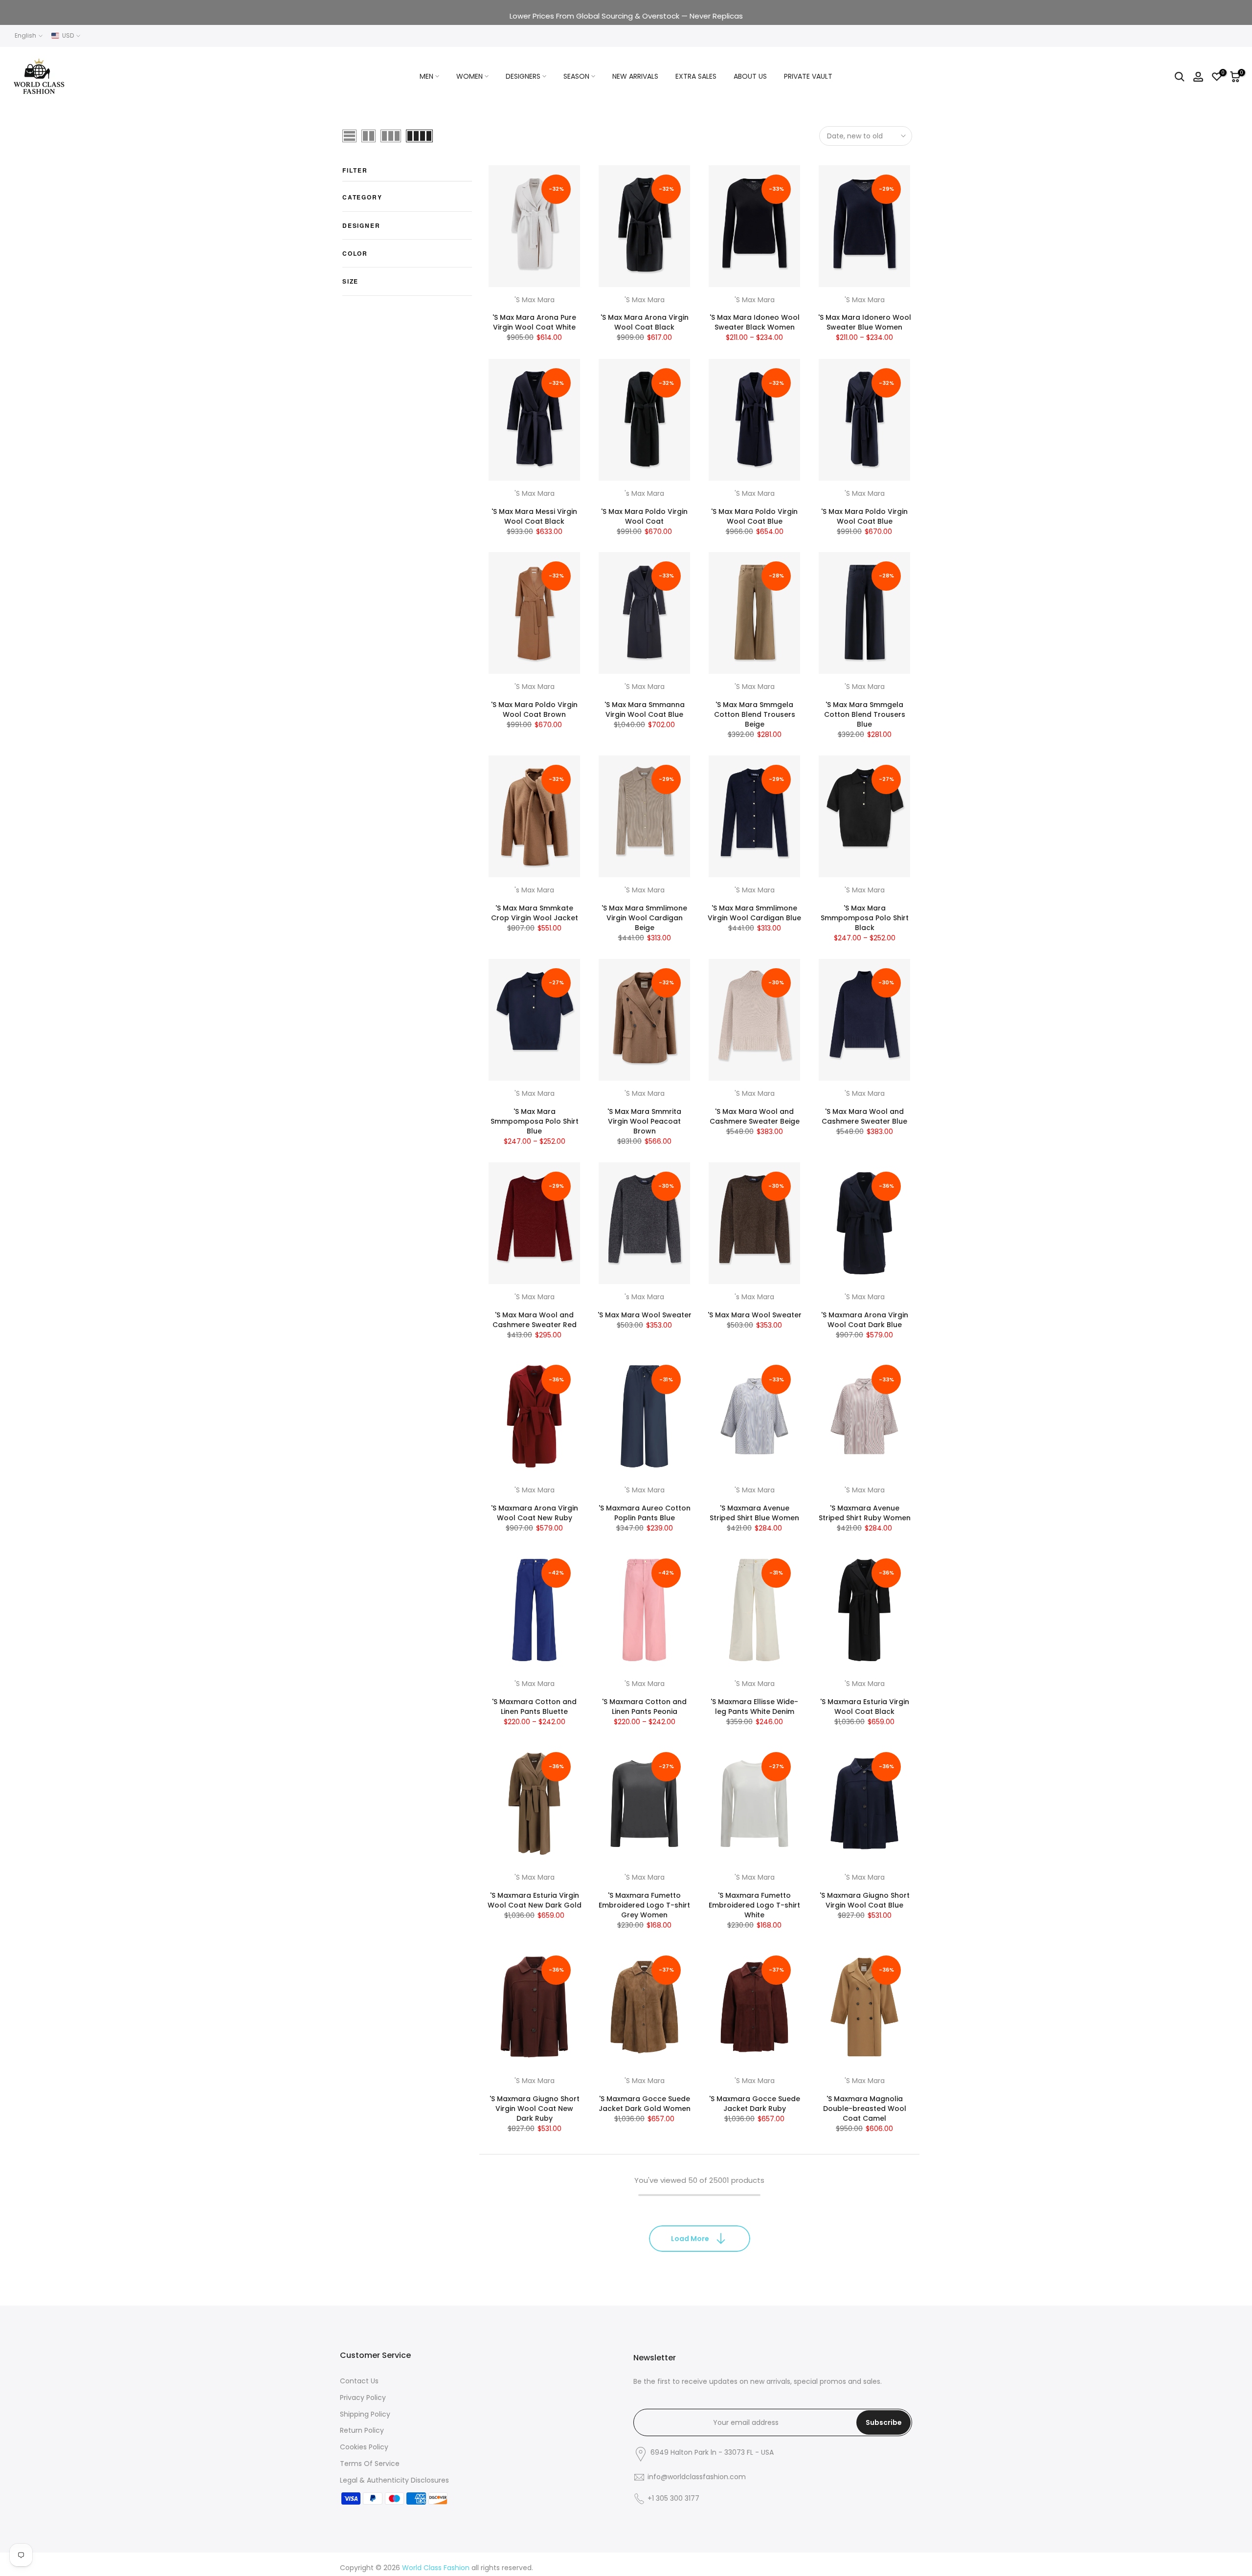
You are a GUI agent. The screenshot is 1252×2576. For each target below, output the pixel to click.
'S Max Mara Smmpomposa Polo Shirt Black (865, 918)
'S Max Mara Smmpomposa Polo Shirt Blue (535, 1121)
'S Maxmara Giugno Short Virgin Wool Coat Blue (865, 1900)
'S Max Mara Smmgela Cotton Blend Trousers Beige (755, 714)
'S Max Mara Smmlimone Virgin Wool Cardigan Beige (644, 918)
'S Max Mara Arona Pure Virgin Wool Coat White (534, 323)
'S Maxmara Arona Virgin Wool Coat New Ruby (535, 1513)
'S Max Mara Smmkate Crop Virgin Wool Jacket (535, 913)
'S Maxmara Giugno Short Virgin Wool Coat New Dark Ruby (535, 2109)
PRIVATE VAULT (808, 76)
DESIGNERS (523, 76)
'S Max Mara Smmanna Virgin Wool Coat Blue (645, 710)
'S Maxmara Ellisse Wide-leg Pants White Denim (754, 1707)
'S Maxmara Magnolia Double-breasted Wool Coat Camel (865, 2109)
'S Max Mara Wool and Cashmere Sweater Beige (755, 1116)
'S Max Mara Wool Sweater (645, 1315)
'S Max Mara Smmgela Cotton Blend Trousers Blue (865, 714)
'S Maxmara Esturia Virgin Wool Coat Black (865, 1707)
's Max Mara (644, 493)
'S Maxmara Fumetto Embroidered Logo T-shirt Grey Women (644, 1905)
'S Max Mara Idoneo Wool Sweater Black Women (755, 323)
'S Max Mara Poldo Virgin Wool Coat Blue (754, 516)
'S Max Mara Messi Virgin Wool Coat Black (534, 516)
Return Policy (362, 2430)
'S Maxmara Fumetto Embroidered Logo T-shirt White (754, 1905)
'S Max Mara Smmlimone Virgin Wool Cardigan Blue (754, 913)
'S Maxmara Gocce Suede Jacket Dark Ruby (755, 2104)
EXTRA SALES (696, 76)
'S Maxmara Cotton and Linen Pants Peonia (644, 1707)
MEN (426, 76)
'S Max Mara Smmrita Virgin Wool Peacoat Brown (644, 1121)
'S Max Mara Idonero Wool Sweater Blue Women (865, 323)
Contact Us (359, 2381)
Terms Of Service (370, 2464)
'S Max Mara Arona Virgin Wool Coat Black (645, 323)
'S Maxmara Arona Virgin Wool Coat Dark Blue (865, 1320)
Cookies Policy (364, 2447)
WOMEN (469, 76)
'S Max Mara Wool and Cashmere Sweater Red (535, 1320)
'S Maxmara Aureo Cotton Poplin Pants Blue (645, 1513)
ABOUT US (750, 76)
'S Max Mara (535, 300)
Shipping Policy (365, 2414)
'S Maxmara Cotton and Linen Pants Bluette (534, 1707)
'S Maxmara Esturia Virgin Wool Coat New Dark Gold (535, 1900)
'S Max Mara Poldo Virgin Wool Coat (644, 516)
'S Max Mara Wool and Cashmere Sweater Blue (864, 1116)
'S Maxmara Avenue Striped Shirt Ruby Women (865, 1513)
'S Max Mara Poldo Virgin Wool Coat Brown (534, 710)
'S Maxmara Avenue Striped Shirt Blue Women (754, 1513)
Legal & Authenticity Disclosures (394, 2480)
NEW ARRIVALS (635, 76)
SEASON (576, 76)
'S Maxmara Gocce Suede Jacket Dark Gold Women (645, 2104)
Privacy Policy (363, 2398)
